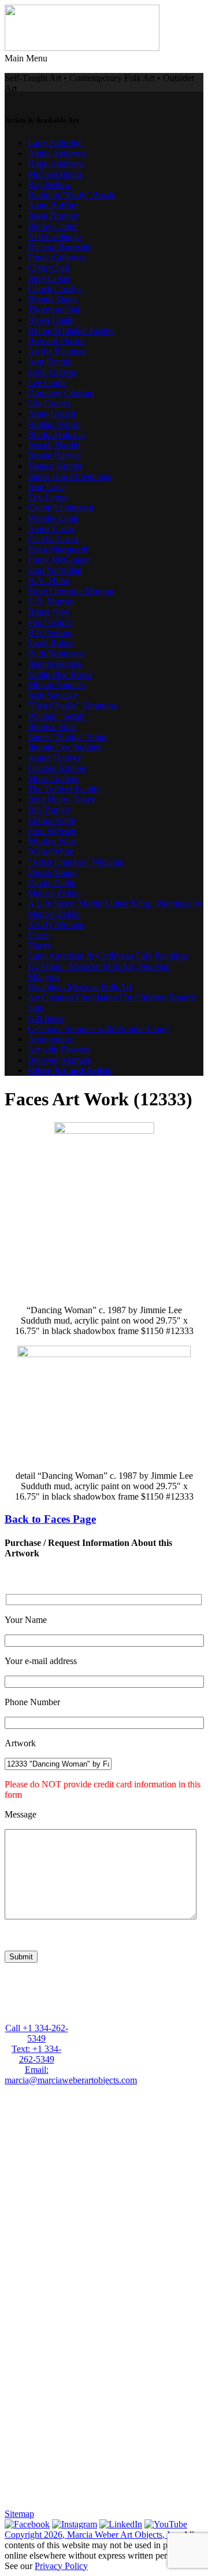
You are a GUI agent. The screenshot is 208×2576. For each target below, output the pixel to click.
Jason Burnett (53, 216)
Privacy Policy (61, 2566)
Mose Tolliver (53, 778)
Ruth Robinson (55, 653)
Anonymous (50, 1039)
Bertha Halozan (56, 435)
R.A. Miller (49, 580)
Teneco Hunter (55, 466)
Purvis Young (52, 872)
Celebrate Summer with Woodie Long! (99, 1029)
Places (39, 945)
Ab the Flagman (57, 351)
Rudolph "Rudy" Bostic (72, 195)
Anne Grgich (52, 414)
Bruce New (49, 612)
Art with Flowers (59, 1049)
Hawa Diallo (51, 320)
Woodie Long (53, 518)
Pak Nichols (50, 622)
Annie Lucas (51, 528)
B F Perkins (49, 633)
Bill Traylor (49, 810)
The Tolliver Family (64, 789)
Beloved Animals (59, 1060)
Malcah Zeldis (54, 893)
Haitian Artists (54, 424)
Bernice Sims (52, 726)
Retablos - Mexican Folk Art (80, 987)
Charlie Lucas (53, 539)
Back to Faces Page (50, 1519)
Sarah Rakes (51, 643)
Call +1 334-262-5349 (37, 2033)
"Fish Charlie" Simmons (72, 706)
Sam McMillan (55, 570)
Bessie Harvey (54, 455)
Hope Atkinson (55, 164)
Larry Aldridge (55, 143)
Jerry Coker (49, 278)
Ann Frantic (50, 362)
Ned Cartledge (54, 237)
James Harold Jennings (70, 476)
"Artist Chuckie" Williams (75, 862)
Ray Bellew (49, 184)
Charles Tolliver (57, 768)
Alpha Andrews (57, 153)
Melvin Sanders (56, 685)
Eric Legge (48, 497)
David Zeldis (51, 883)
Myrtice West (52, 841)
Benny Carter (52, 226)
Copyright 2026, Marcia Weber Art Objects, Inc (92, 2535)
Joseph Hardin (54, 445)
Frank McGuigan (59, 560)
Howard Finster (56, 341)
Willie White (51, 851)
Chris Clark (49, 268)
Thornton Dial (54, 309)
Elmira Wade (51, 820)
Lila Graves (49, 403)
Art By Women (56, 924)
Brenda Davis (53, 299)
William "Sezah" (58, 716)
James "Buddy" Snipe (68, 737)
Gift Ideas (46, 1018)
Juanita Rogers (55, 664)
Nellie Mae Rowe (60, 674)
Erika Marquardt (58, 549)
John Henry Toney (62, 799)
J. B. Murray (51, 601)
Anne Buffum (53, 205)
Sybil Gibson (52, 372)
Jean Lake (46, 487)
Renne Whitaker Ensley (71, 330)
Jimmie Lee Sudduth (65, 747)
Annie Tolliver (54, 758)
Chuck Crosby (54, 289)
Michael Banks (55, 174)
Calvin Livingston (61, 507)
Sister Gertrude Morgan (71, 591)
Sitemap (19, 2514)
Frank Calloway (57, 257)
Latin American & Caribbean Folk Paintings (108, 956)
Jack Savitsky (53, 695)
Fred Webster (52, 831)
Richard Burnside (60, 247)
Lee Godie (47, 382)
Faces (38, 935)
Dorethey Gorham (61, 393)
